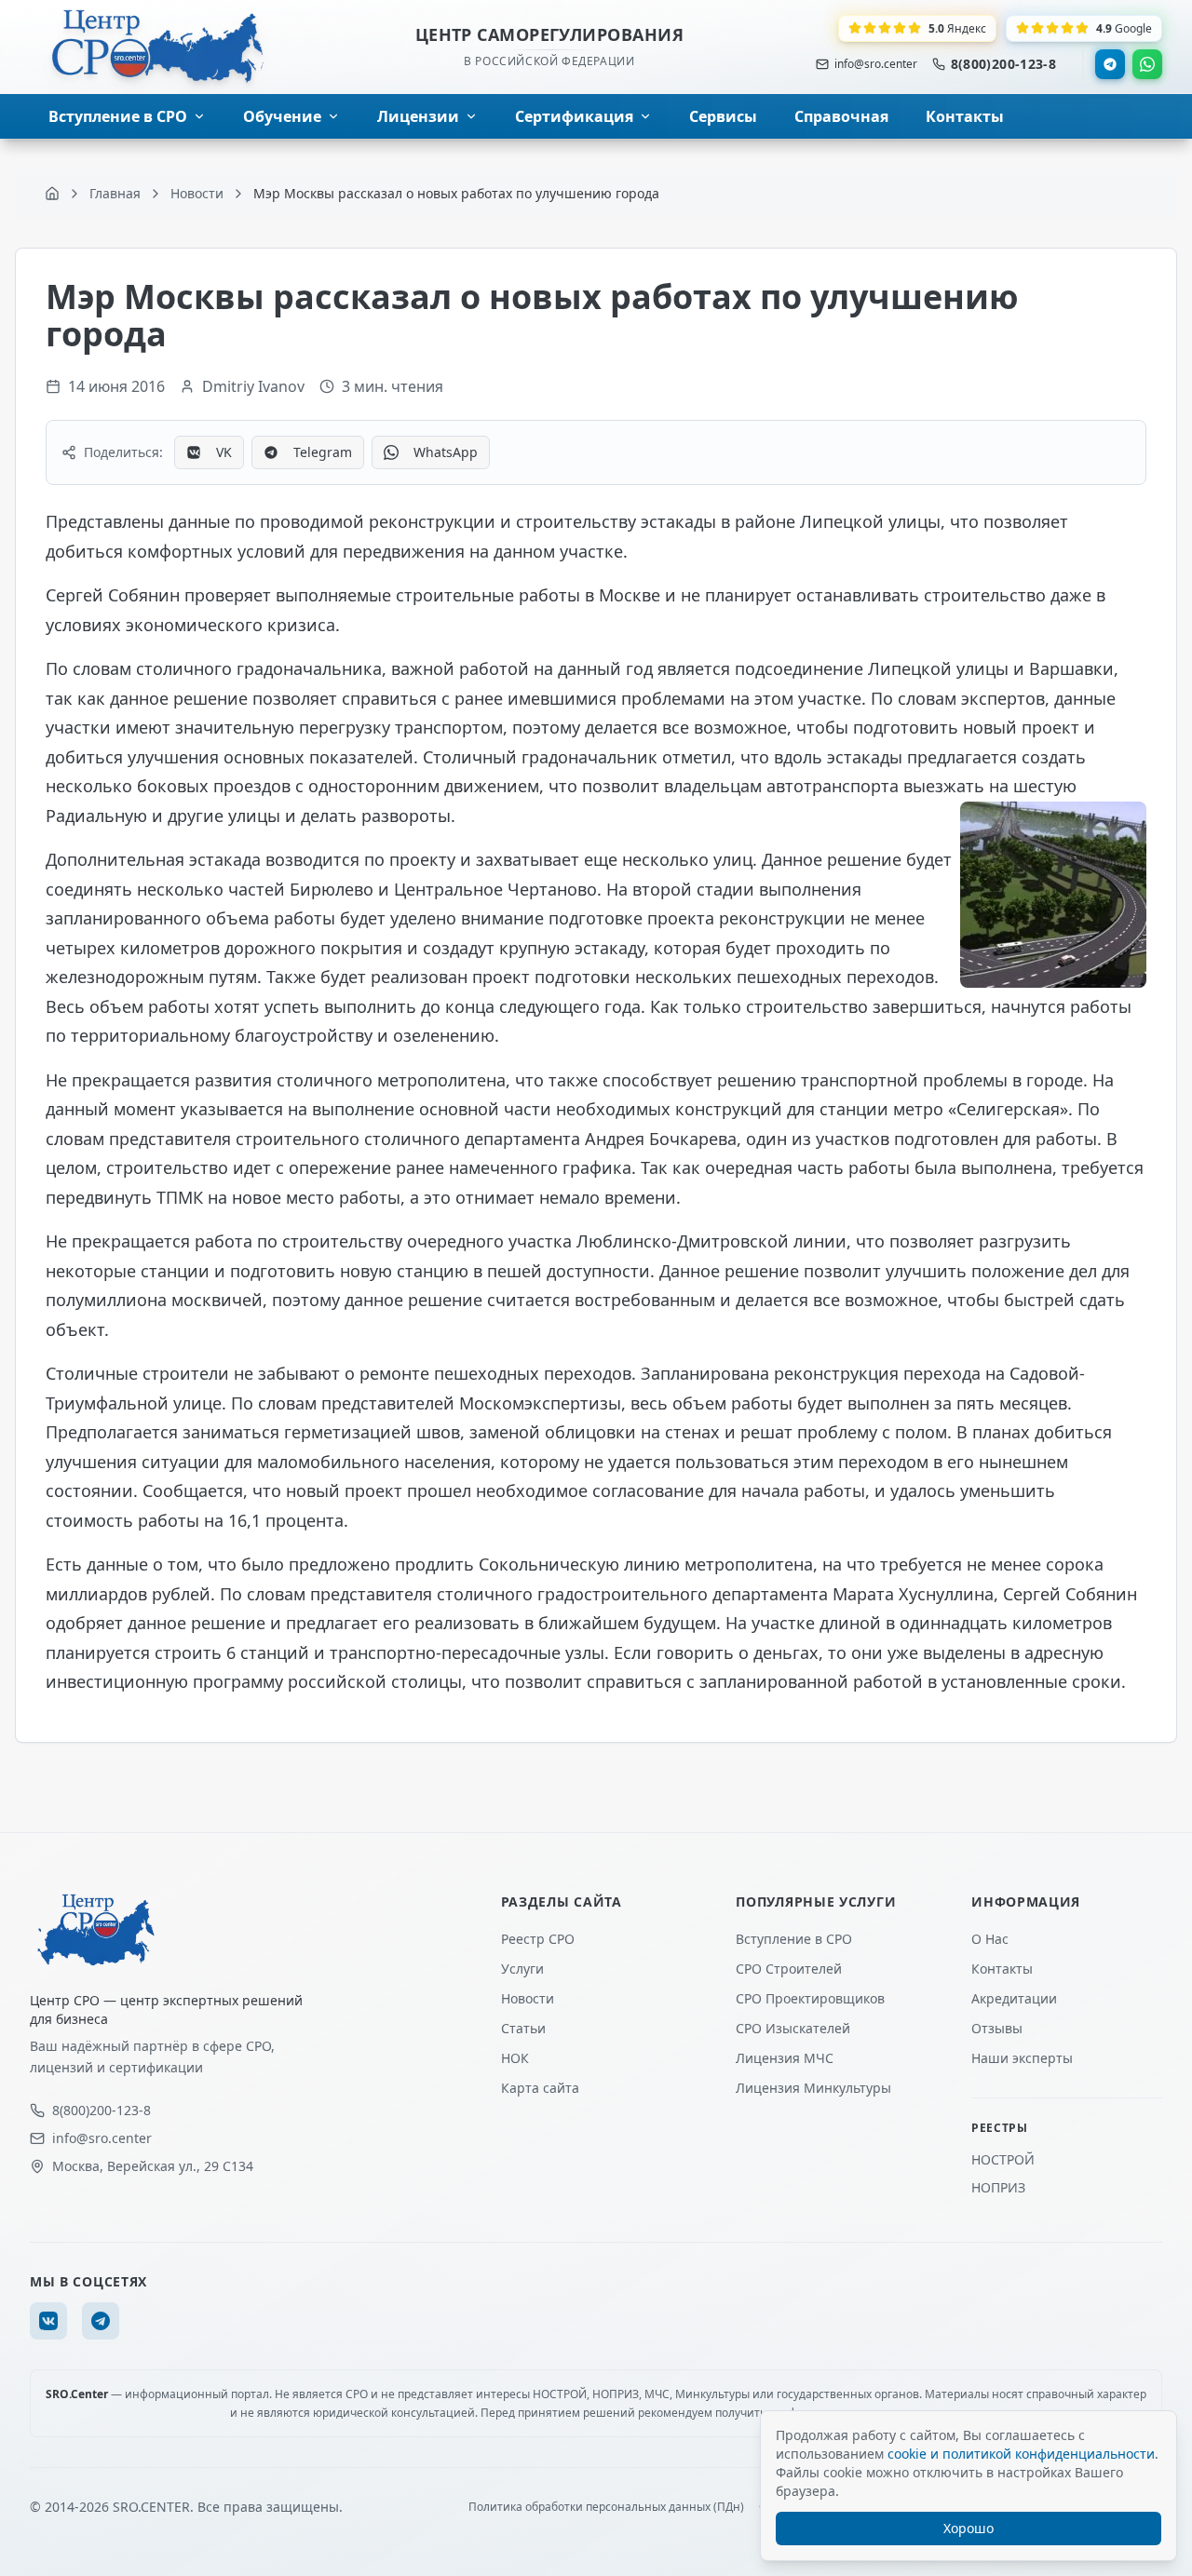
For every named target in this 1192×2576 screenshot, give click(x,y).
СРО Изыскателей (793, 2028)
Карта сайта (540, 2088)
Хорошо (968, 2528)
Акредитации (1014, 1998)
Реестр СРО (538, 1939)
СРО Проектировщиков (810, 1998)
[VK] (48, 2321)
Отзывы (997, 2028)
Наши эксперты (1022, 2058)
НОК (515, 2058)
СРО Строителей (789, 1969)
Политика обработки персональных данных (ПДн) (606, 2507)
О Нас (990, 1939)
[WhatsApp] (1147, 64)
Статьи (523, 2028)
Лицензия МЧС (785, 2058)
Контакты (1002, 1969)
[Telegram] (1110, 64)
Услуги (522, 1969)
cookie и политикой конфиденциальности (1021, 2454)
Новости (528, 1998)
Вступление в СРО (794, 1939)
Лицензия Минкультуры (813, 2088)
